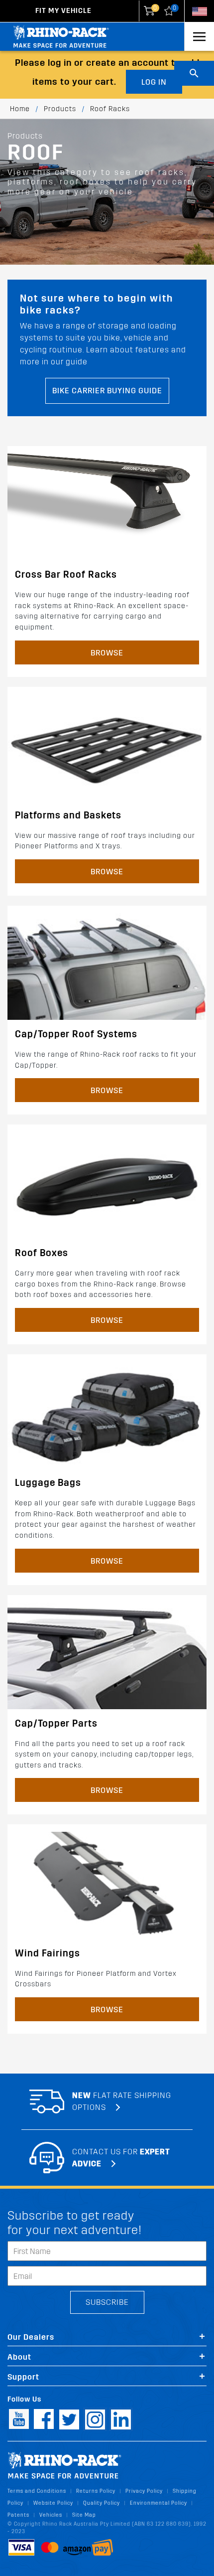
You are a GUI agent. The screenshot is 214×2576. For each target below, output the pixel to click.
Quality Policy (102, 2503)
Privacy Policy (144, 2491)
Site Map (84, 2515)
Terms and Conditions (37, 2491)
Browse (107, 653)
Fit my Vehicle (63, 11)
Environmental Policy (159, 2503)
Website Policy (53, 2503)
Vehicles (51, 2515)
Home (20, 109)
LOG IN (154, 82)
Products (60, 109)
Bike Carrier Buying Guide (107, 391)
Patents (18, 2515)
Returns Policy (96, 2491)
